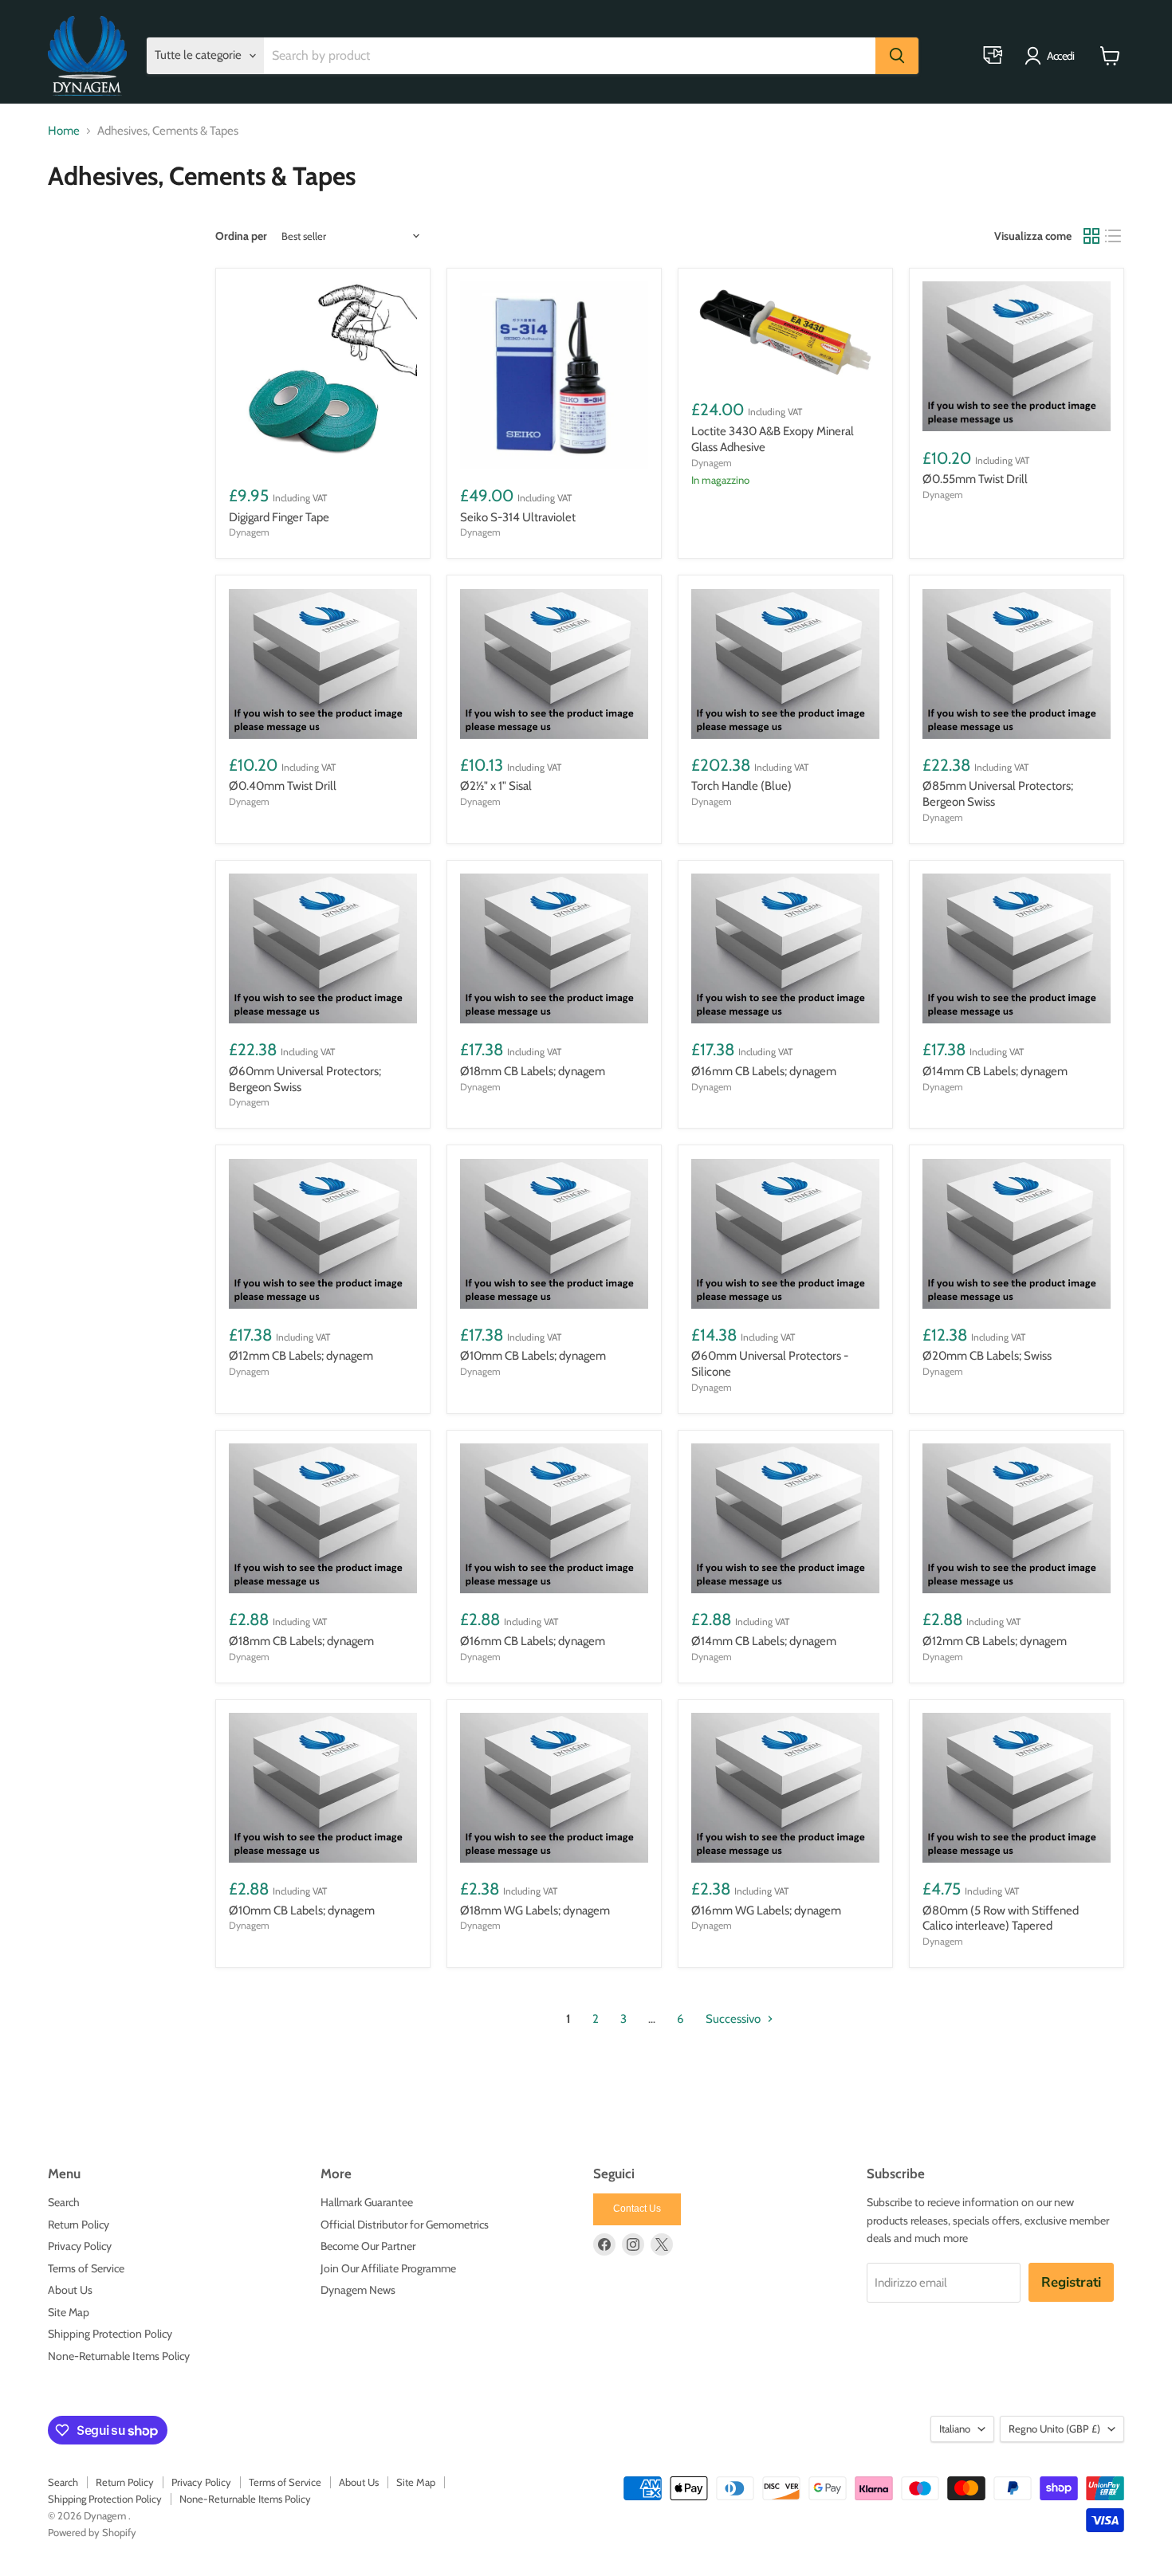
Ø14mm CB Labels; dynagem (995, 1071)
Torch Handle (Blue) (741, 786)
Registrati (1071, 2282)
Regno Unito (1054, 2429)
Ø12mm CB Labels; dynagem (301, 1356)
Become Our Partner (368, 2246)
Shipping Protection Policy (110, 2334)
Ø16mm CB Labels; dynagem (764, 1071)
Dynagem (249, 532)
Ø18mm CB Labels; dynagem (533, 1071)
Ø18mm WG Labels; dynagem (535, 1910)
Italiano (955, 2429)
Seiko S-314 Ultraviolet (518, 517)
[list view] (1114, 236)
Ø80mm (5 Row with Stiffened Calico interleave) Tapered (1001, 1918)
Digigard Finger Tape (279, 517)
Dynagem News (358, 2290)
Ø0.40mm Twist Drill (283, 786)
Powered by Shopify (92, 2532)
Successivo (734, 2019)
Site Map (69, 2312)
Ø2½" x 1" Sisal (496, 786)
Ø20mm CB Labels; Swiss (987, 1356)
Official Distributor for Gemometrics (405, 2225)
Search (64, 2202)
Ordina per (241, 236)
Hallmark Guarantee (367, 2202)
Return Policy (79, 2225)
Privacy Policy (80, 2246)
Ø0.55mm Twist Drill (975, 479)
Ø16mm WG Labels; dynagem (766, 1910)
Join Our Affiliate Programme (388, 2268)
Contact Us (637, 2209)
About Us (70, 2290)
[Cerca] (897, 56)
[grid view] (1091, 236)
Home (64, 131)
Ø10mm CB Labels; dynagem (533, 1356)
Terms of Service (86, 2268)
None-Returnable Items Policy (119, 2356)
